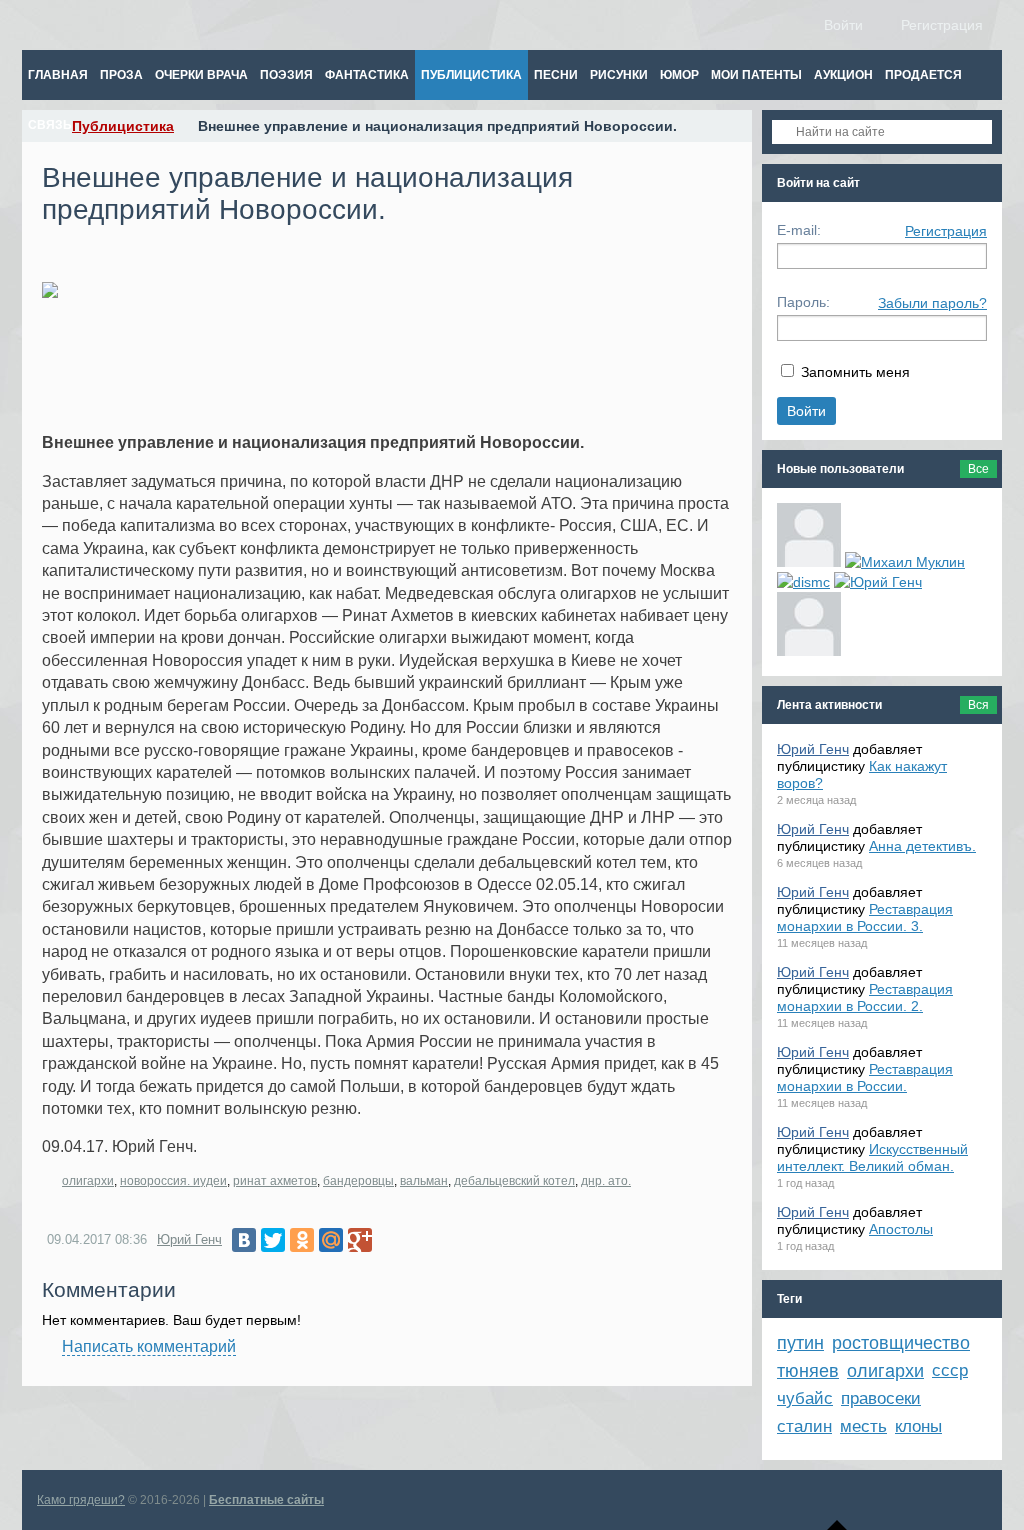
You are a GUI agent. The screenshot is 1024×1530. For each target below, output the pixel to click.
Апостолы (901, 1229)
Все (978, 469)
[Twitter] (273, 1240)
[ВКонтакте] (244, 1240)
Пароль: (803, 302)
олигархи (88, 1181)
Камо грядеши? (81, 1500)
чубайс (805, 1398)
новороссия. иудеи (173, 1181)
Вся (978, 705)
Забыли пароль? (932, 303)
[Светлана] (809, 624)
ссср (950, 1370)
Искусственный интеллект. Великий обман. (872, 1157)
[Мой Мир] (331, 1240)
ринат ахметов (275, 1181)
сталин (804, 1426)
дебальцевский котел (514, 1181)
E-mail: (799, 230)
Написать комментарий (149, 1346)
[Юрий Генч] (878, 582)
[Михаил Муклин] (905, 562)
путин (800, 1343)
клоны (918, 1426)
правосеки (881, 1398)
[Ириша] (809, 535)
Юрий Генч (189, 1239)
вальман (424, 1181)
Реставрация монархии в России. (865, 1077)
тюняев (808, 1371)
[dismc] (803, 582)
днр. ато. (606, 1181)
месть (863, 1426)
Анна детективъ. (922, 846)
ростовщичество (901, 1343)
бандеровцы (358, 1181)
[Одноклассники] (302, 1240)
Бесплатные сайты (266, 1500)
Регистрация (946, 231)
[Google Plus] (360, 1240)
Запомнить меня (855, 372)
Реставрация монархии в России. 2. (865, 997)
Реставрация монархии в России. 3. (865, 917)
